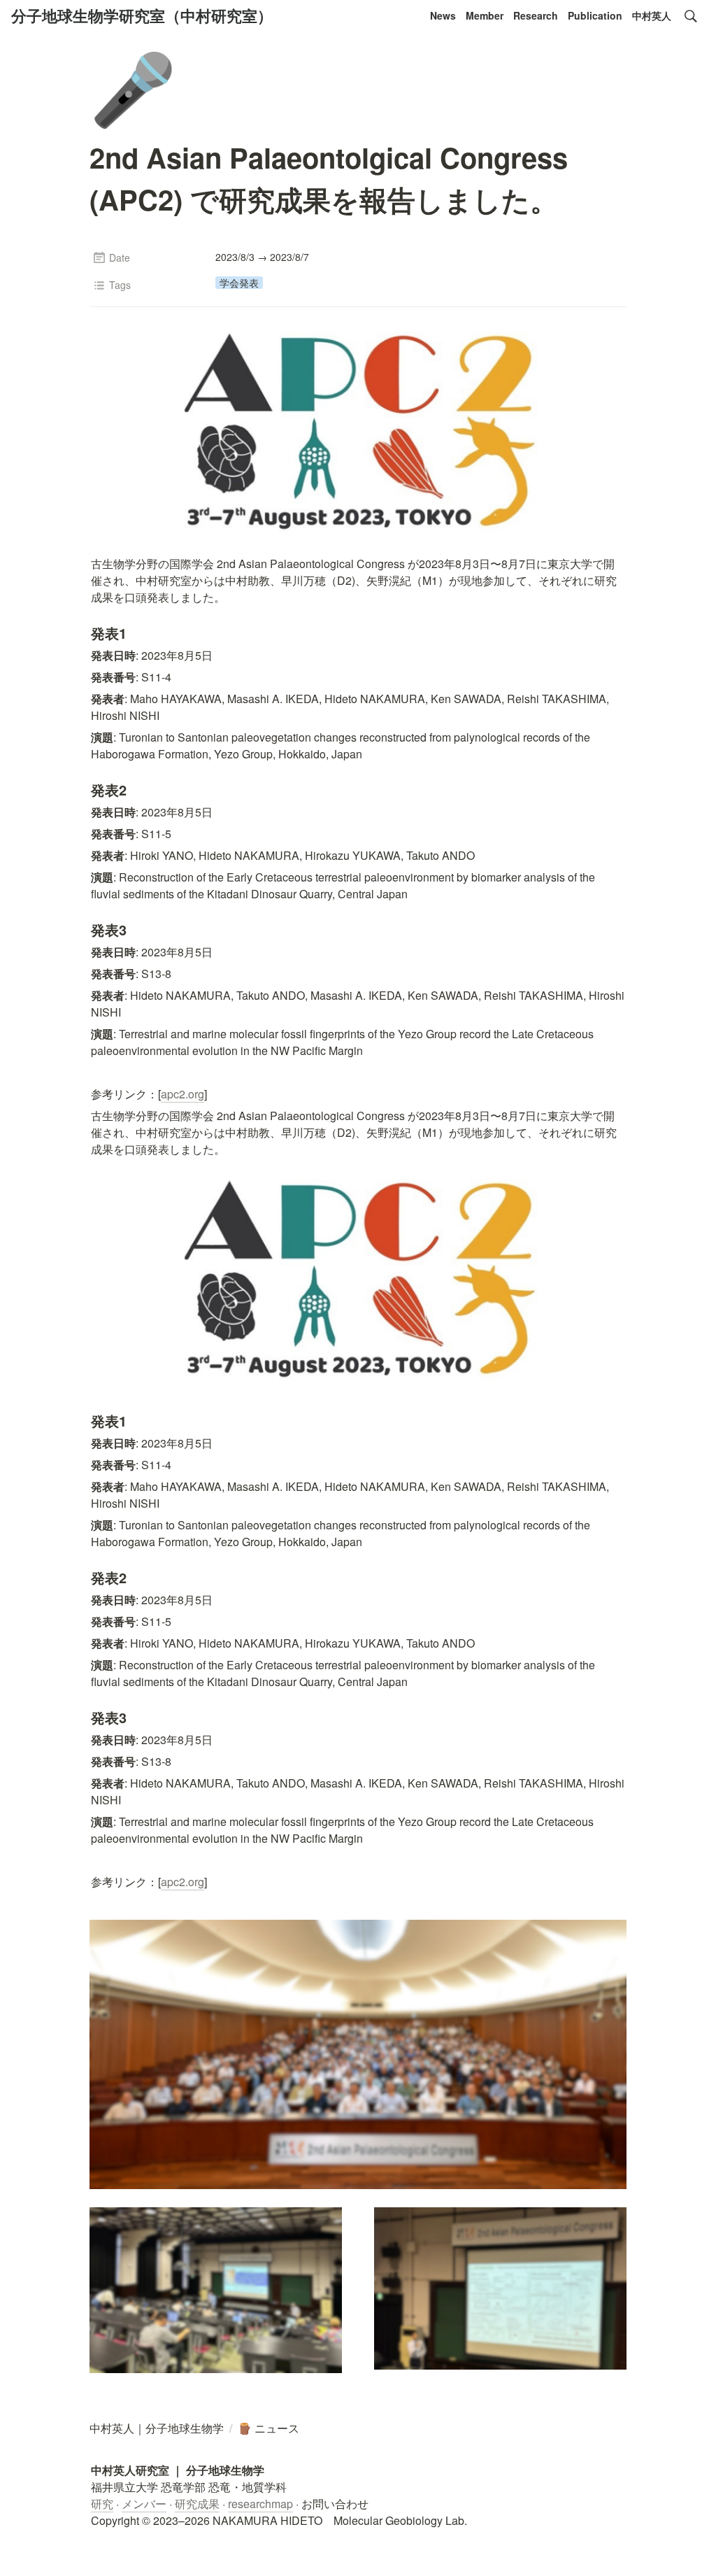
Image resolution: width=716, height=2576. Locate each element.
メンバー (144, 2504)
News (443, 15)
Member (485, 15)
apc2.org (182, 1094)
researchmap (260, 2504)
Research (536, 15)
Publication (595, 15)
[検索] (691, 16)
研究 (102, 2504)
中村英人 (652, 15)
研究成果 (197, 2504)
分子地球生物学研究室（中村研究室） (142, 15)
